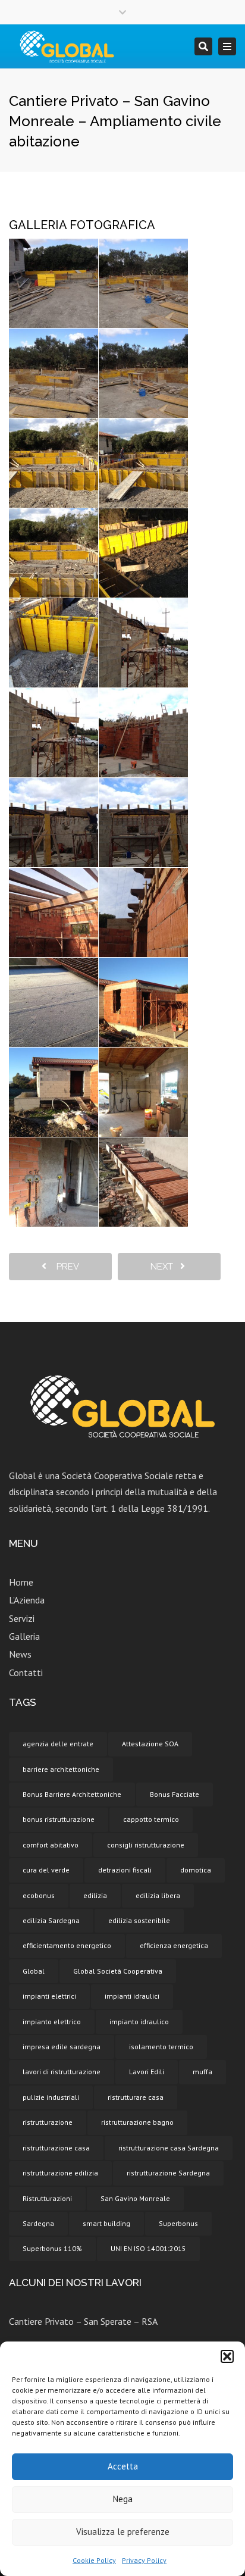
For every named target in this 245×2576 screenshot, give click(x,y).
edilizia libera (158, 1895)
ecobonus (39, 1895)
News (20, 1654)
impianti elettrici (49, 1996)
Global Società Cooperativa (118, 1971)
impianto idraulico (139, 2022)
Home (21, 1582)
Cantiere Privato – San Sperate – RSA (83, 2321)
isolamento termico (161, 2047)
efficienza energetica (174, 1945)
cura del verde (46, 1870)
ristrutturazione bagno (137, 2122)
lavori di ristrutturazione (62, 2072)
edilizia (95, 1895)
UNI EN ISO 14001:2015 (148, 2248)
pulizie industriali (51, 2097)
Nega (123, 2499)
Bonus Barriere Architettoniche (72, 1794)
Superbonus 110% (52, 2248)
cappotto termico (151, 1819)
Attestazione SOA (150, 1744)
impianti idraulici (132, 1996)
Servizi (22, 1618)
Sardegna (38, 2223)
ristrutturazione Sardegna (168, 2173)
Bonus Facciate (175, 1794)
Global (34, 1971)
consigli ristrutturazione (146, 1845)
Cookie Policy (94, 2560)
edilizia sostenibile (139, 1920)
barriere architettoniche (61, 1769)
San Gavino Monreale (135, 2198)
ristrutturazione (48, 2122)
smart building (106, 2223)
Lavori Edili (147, 2072)
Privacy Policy (144, 2560)
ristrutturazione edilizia (60, 2173)
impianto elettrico (52, 2022)
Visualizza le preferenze (123, 2532)
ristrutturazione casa (56, 2148)
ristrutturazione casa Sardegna (169, 2148)
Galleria (24, 1636)
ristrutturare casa (136, 2097)
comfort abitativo (51, 1845)
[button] (227, 2356)
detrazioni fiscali (125, 1870)
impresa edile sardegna (62, 2047)
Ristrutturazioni (47, 2198)
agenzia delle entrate (58, 1744)
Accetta (123, 2466)
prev (64, 1267)
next (165, 1267)
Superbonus (178, 2223)
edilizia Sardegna (51, 1920)
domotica (196, 1870)
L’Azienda (27, 1600)
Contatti (26, 1672)
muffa (202, 2072)
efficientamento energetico (67, 1945)
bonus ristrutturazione (59, 1819)
